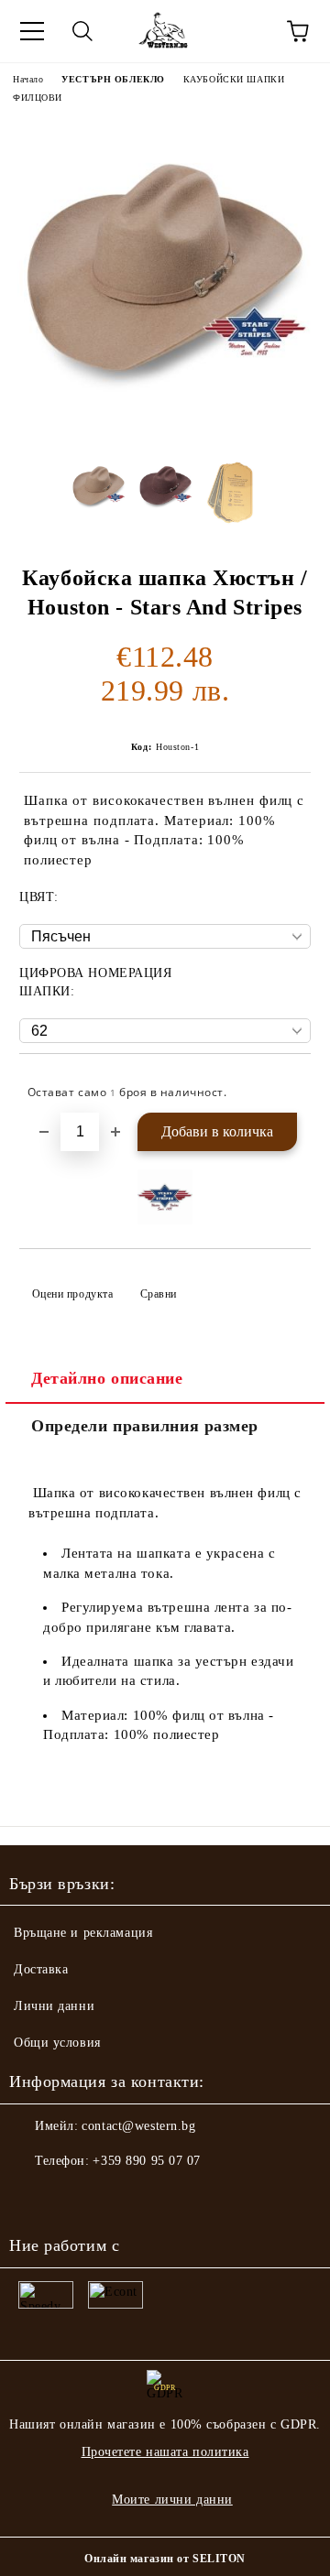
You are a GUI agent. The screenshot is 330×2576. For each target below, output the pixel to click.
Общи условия (57, 2043)
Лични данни (54, 2006)
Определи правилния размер (145, 1426)
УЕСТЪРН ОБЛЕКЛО (113, 79)
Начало (28, 79)
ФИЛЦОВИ (38, 98)
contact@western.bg (138, 2126)
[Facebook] (33, 2198)
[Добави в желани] (285, 1084)
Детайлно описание (107, 1378)
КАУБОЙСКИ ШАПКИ (234, 79)
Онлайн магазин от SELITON (165, 2559)
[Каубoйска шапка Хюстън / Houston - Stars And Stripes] (165, 429)
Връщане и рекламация (83, 1933)
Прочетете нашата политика (165, 2452)
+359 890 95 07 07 (147, 2161)
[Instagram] (73, 2198)
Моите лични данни (172, 2500)
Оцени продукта (72, 1294)
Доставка (41, 1969)
